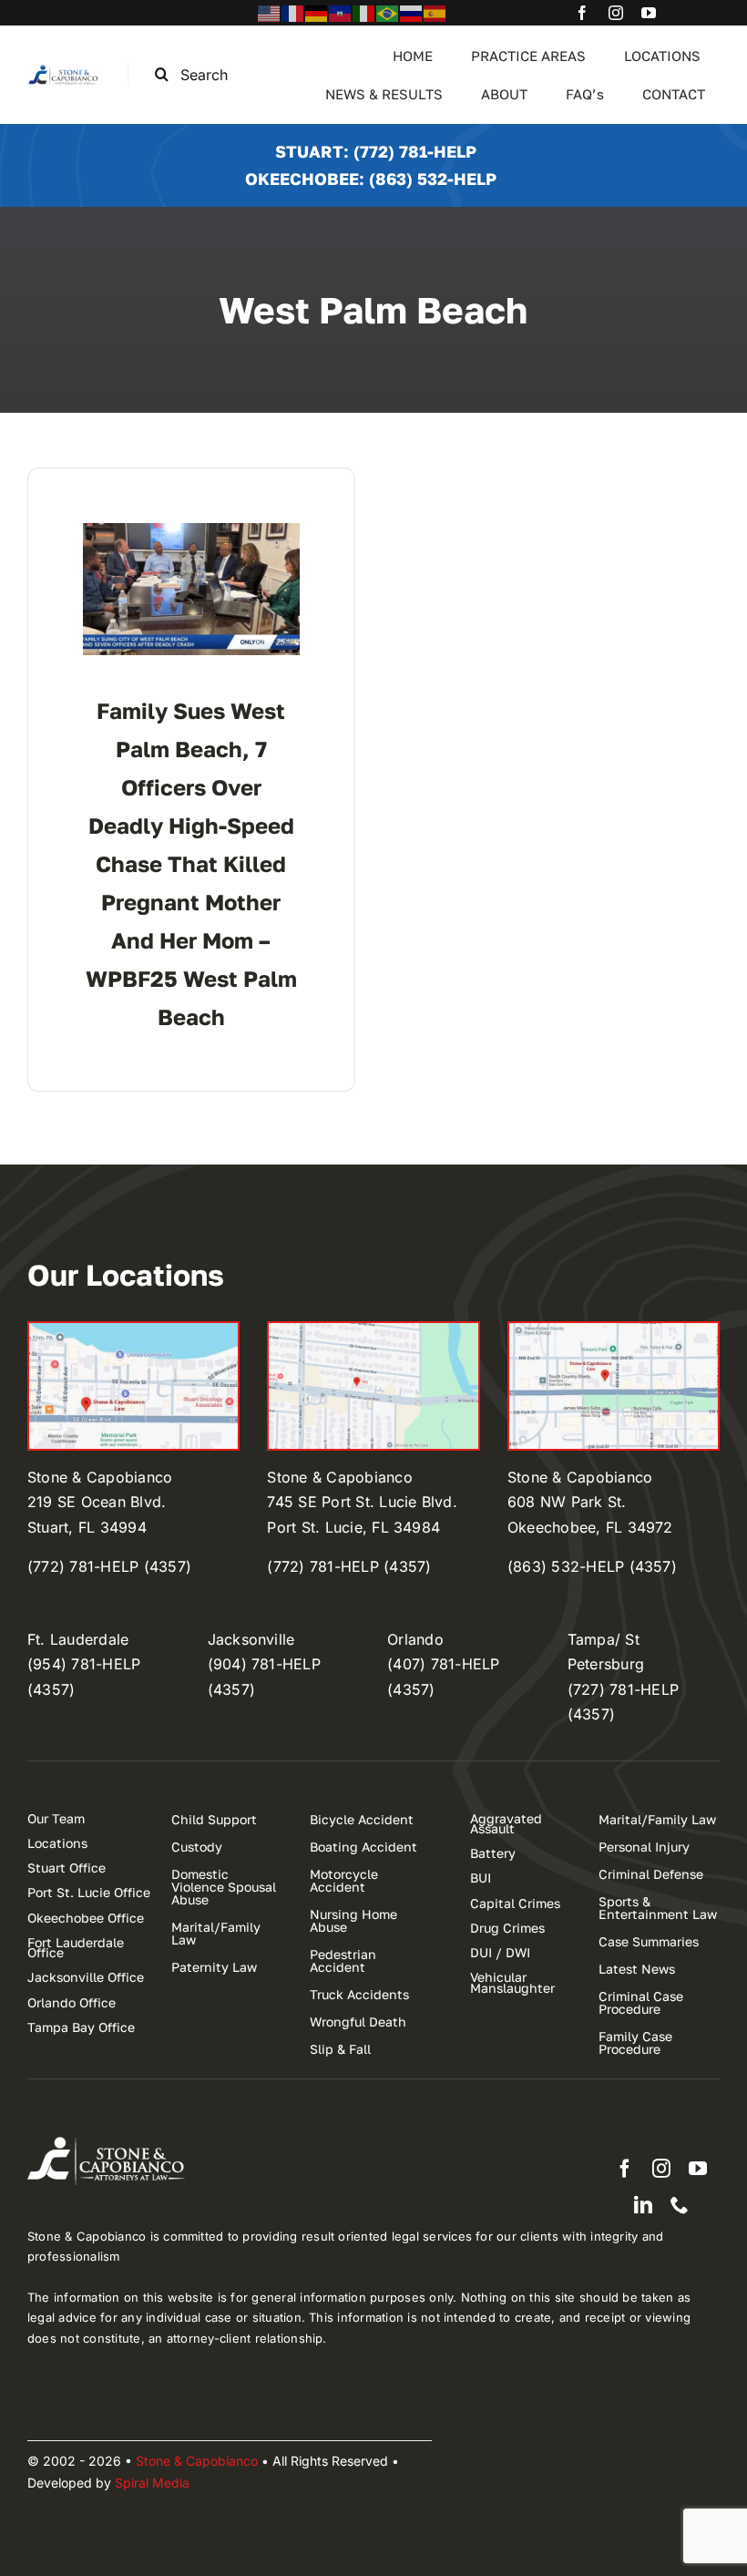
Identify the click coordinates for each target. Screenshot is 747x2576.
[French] (293, 12)
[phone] (680, 2205)
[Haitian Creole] (341, 12)
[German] (317, 12)
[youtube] (649, 13)
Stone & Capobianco (197, 2461)
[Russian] (412, 12)
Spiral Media (152, 2483)
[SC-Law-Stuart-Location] (133, 1330)
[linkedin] (643, 2205)
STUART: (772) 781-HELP (376, 151)
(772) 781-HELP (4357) (109, 1566)
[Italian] (364, 12)
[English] (270, 12)
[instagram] (616, 13)
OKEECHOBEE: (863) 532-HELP (371, 179)
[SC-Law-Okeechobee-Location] (614, 1330)
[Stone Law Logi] (64, 70)
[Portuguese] (388, 12)
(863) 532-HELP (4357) (592, 1566)
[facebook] (582, 13)
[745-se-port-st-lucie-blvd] (373, 1330)
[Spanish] (435, 12)
